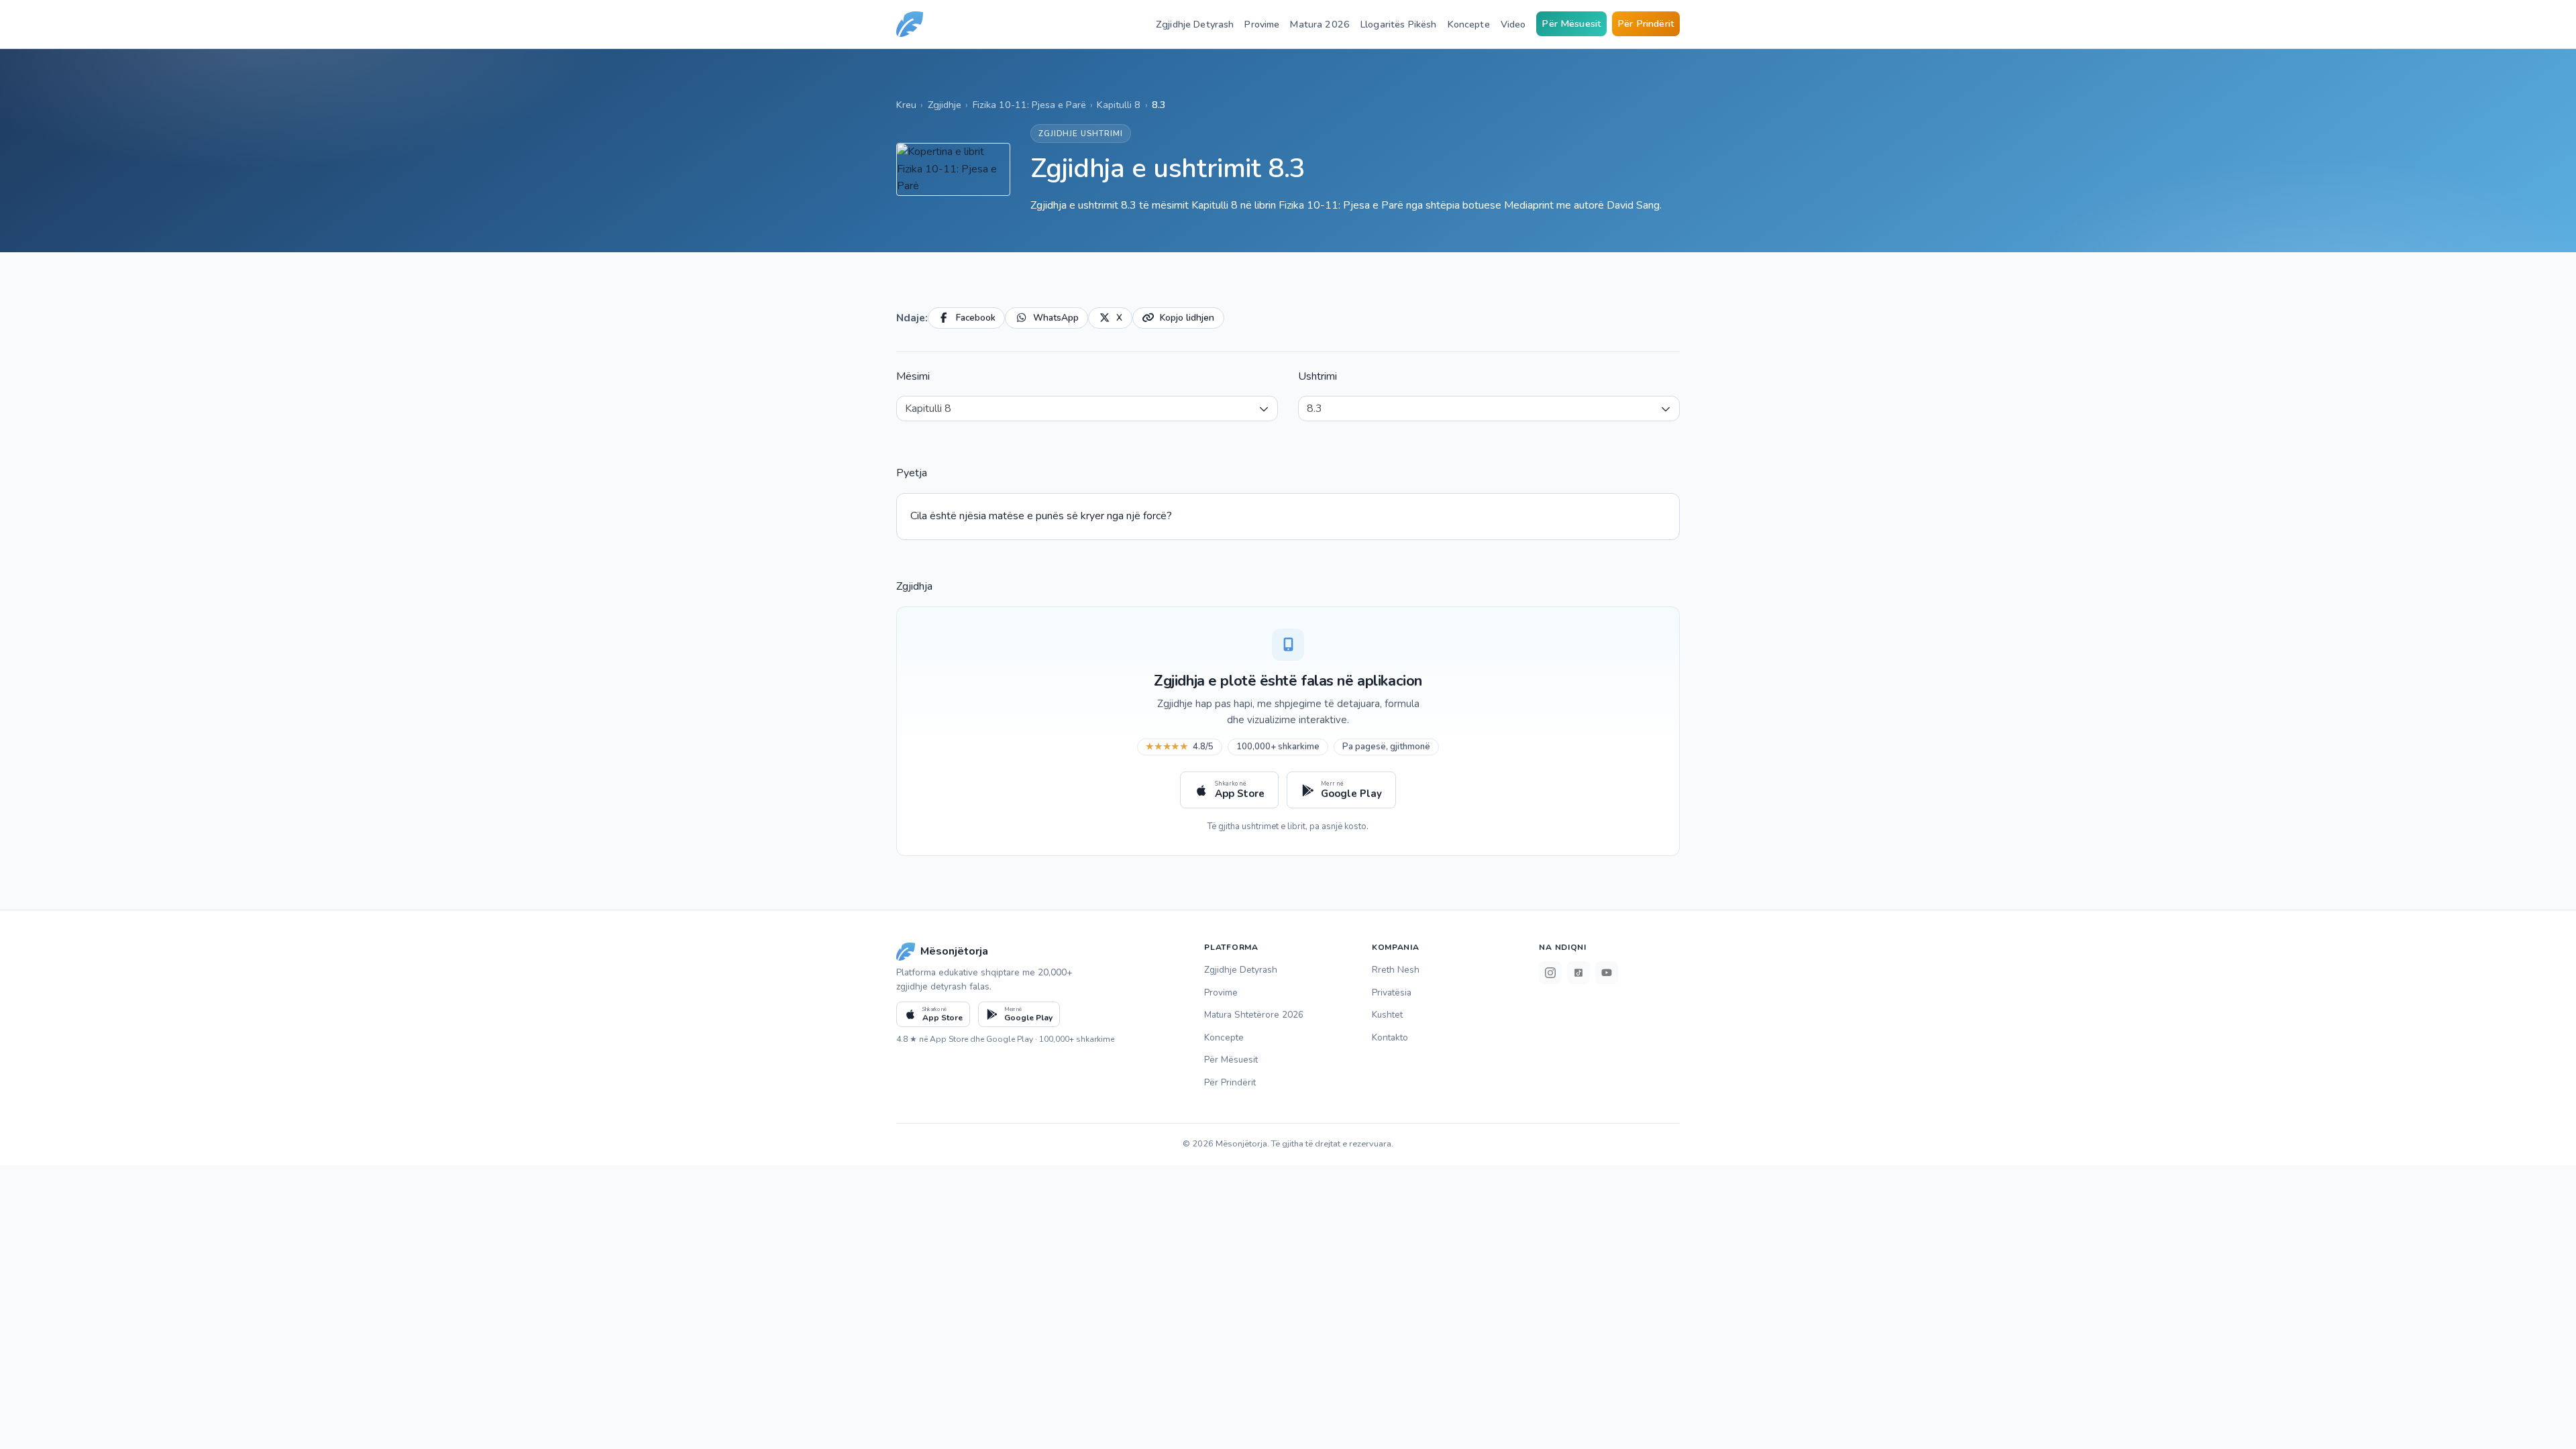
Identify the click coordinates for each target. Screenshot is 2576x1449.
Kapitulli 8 (1119, 105)
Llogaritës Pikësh (1398, 24)
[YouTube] (1607, 973)
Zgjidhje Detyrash (1195, 24)
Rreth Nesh (1396, 970)
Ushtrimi (1318, 376)
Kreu (906, 105)
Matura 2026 (1320, 24)
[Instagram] (1550, 973)
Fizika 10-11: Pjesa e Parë (1029, 105)
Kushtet (1387, 1015)
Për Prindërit (1646, 23)
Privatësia (1392, 992)
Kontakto (1390, 1037)
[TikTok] (1578, 973)
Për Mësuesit (1571, 23)
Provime (1262, 24)
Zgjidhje (945, 105)
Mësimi (913, 376)
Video (1513, 24)
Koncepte (1469, 24)
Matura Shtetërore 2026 (1254, 1015)
